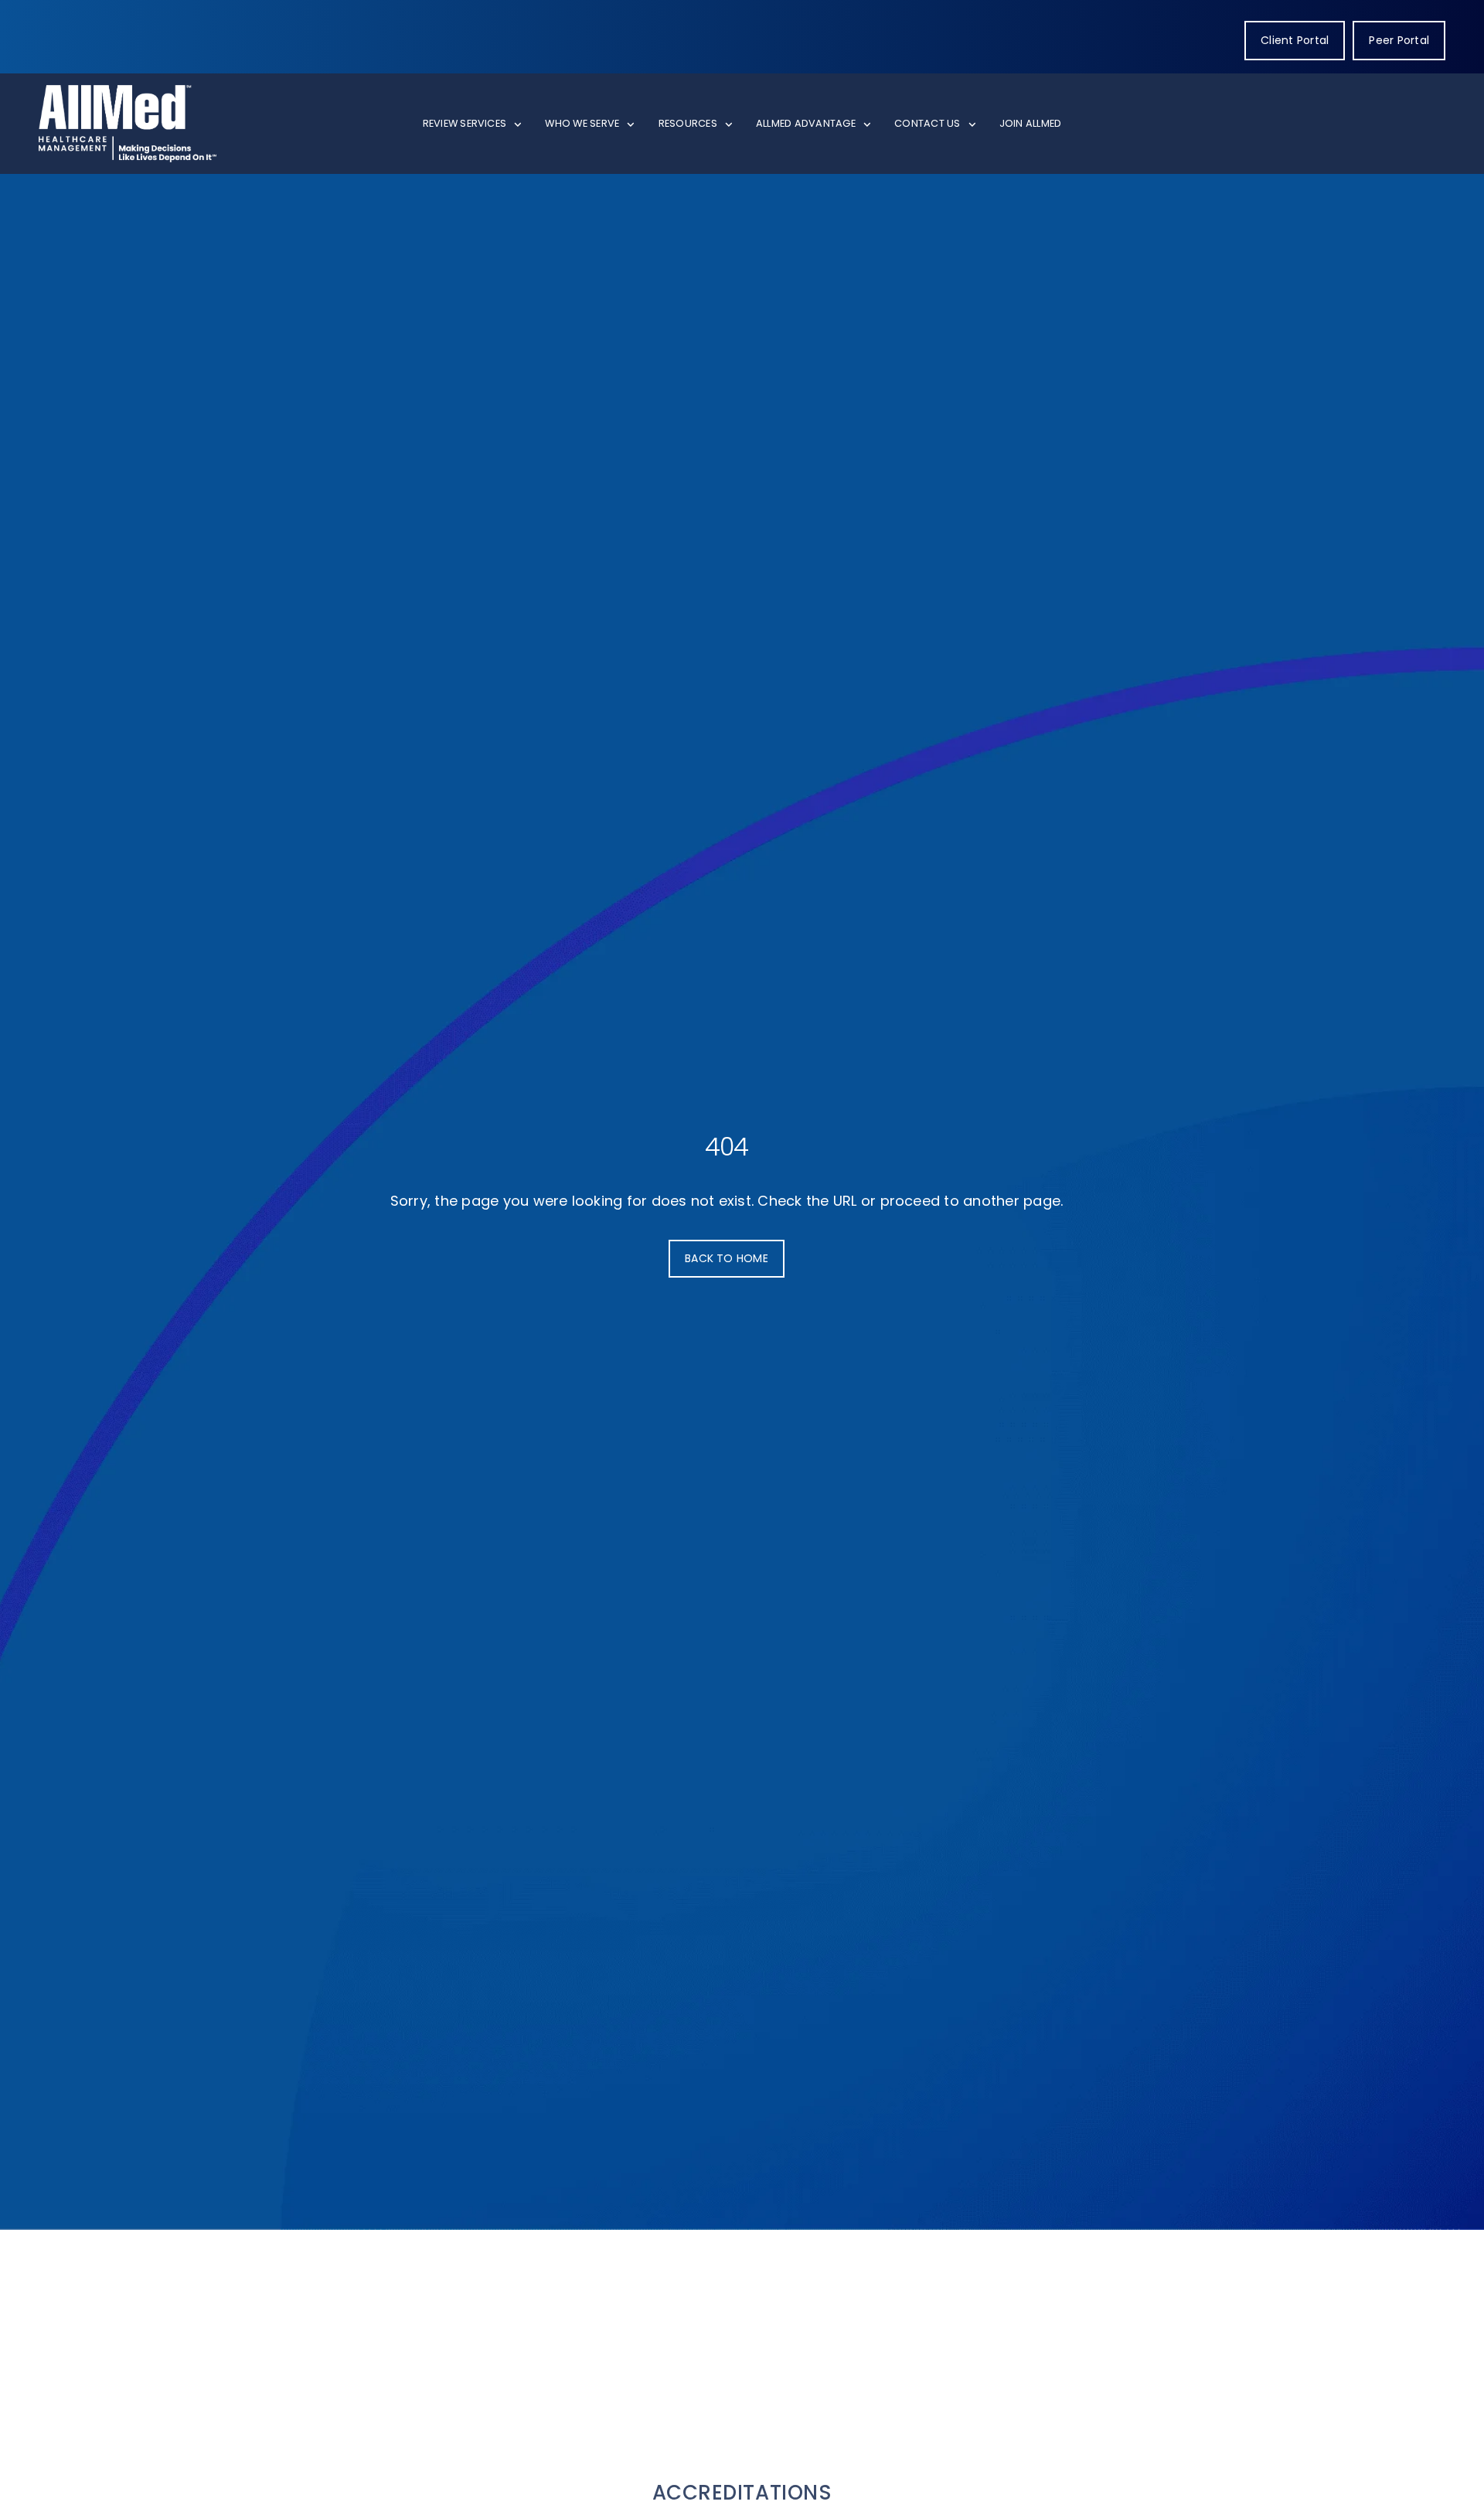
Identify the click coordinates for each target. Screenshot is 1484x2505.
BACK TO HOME (727, 1258)
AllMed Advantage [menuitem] (806, 123)
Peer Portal (1399, 40)
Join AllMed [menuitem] (1031, 123)
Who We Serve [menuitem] (582, 123)
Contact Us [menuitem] (927, 123)
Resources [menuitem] (688, 123)
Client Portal (1295, 40)
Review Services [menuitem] (465, 123)
